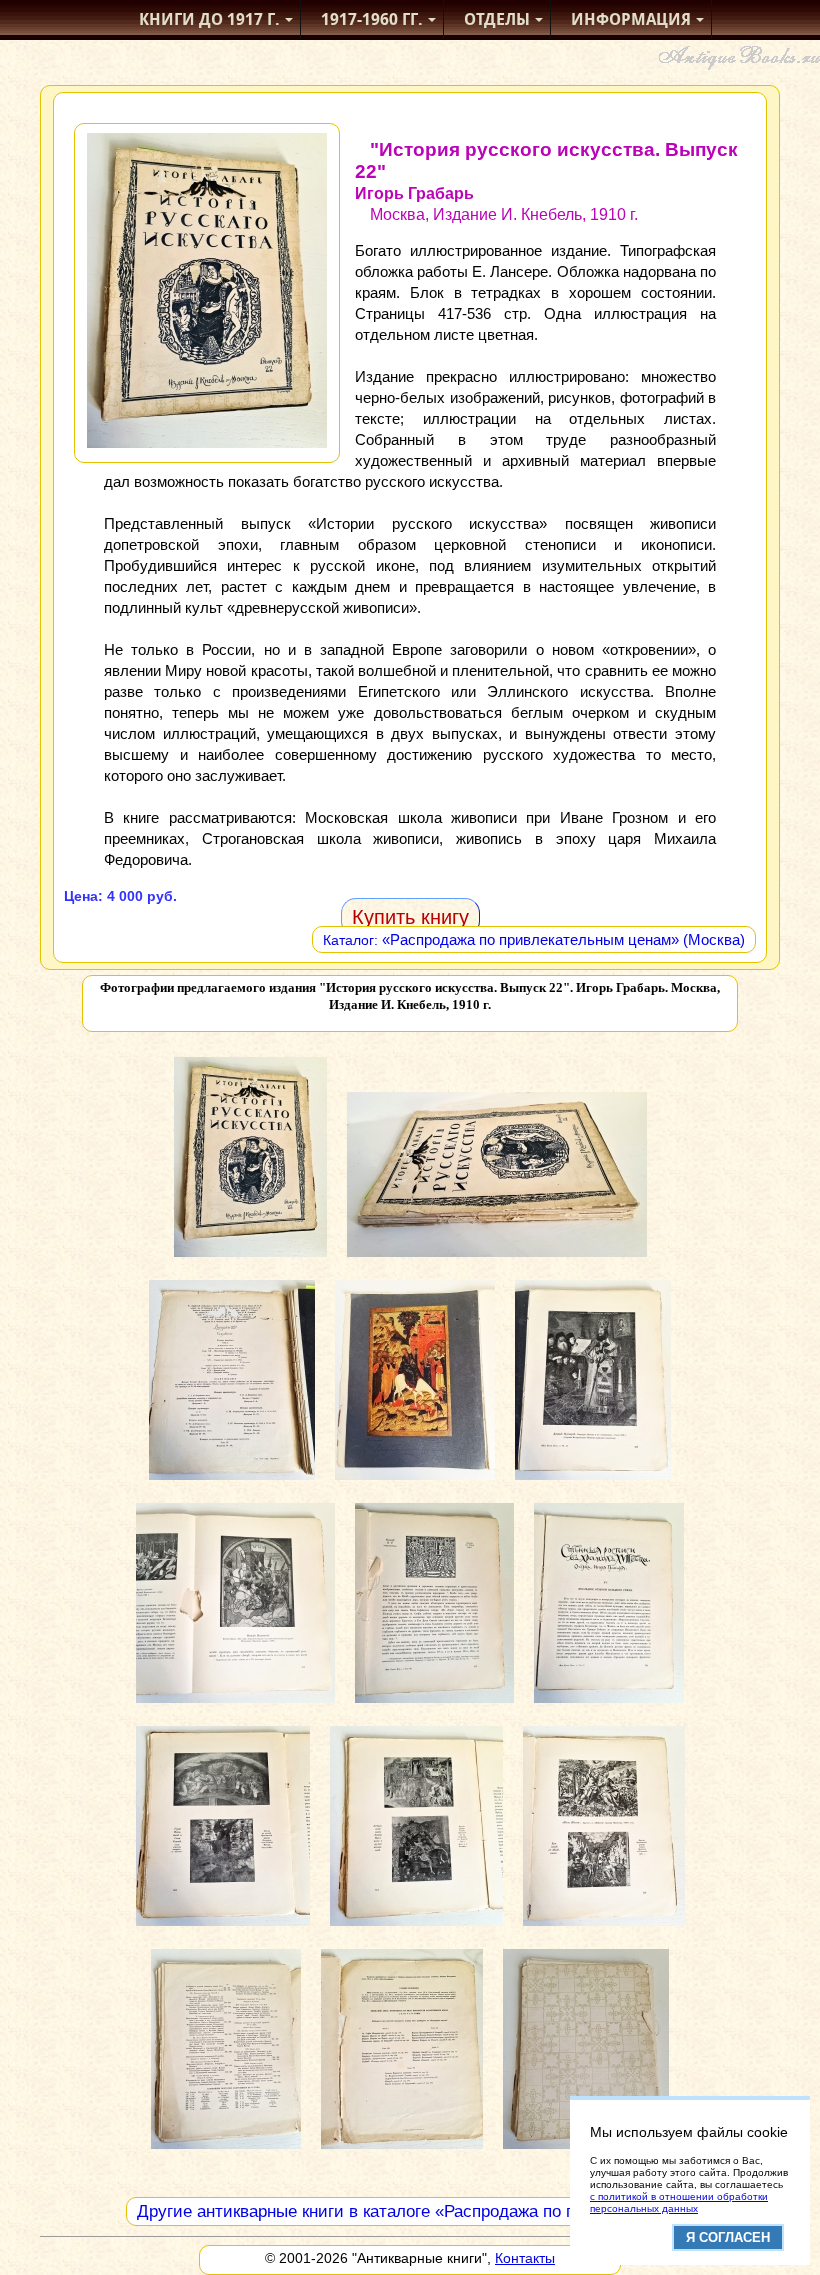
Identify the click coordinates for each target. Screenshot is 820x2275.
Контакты (525, 2258)
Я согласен (728, 2237)
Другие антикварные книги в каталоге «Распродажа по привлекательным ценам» (453, 2211)
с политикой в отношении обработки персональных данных (679, 2202)
